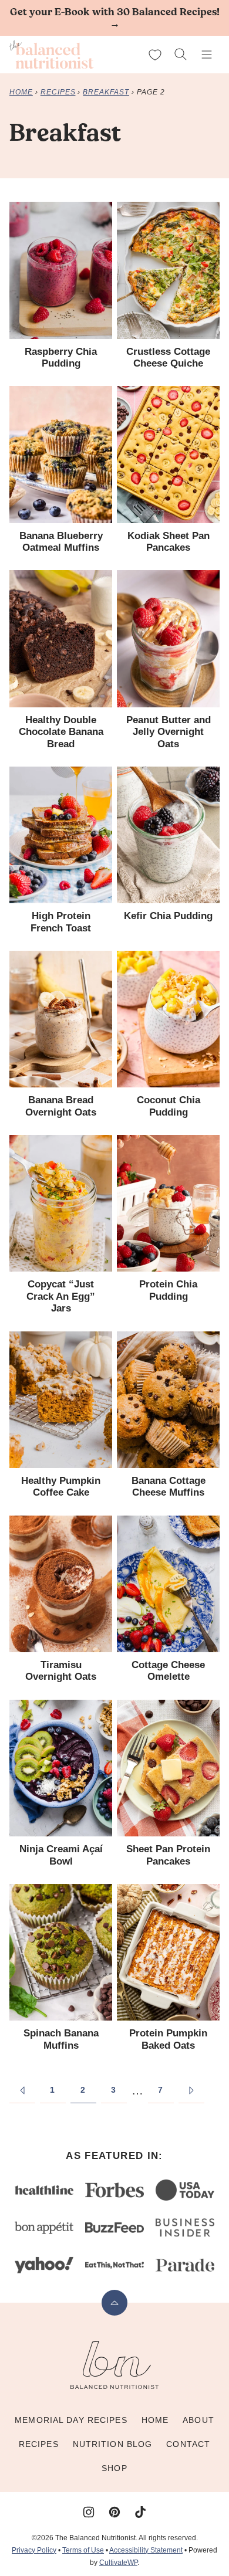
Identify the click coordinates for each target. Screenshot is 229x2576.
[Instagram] (89, 2512)
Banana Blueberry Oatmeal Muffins (61, 542)
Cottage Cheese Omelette (168, 1671)
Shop (114, 2468)
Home (21, 92)
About (198, 2420)
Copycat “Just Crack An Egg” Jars (61, 1296)
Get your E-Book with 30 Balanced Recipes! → (115, 18)
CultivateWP (118, 2563)
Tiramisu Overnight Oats (61, 1671)
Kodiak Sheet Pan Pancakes (169, 542)
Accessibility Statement (146, 2550)
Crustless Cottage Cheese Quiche (168, 357)
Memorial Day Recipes (71, 2420)
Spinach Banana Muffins (61, 2039)
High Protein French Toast (61, 922)
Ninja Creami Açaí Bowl (61, 1855)
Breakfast (106, 92)
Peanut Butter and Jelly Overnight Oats (169, 732)
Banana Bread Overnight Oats (61, 1106)
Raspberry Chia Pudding (61, 357)
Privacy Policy (34, 2550)
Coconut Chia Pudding (169, 1106)
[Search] (181, 55)
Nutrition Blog (113, 2444)
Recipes (58, 92)
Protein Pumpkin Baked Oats (168, 2039)
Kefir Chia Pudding (168, 916)
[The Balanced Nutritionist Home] (52, 55)
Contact (188, 2444)
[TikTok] (140, 2512)
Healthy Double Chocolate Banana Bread (61, 732)
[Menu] (207, 55)
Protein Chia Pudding (168, 1290)
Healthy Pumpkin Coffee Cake (61, 1487)
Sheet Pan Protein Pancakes (168, 1855)
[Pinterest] (114, 2512)
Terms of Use (83, 2550)
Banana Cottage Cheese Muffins (169, 1487)
